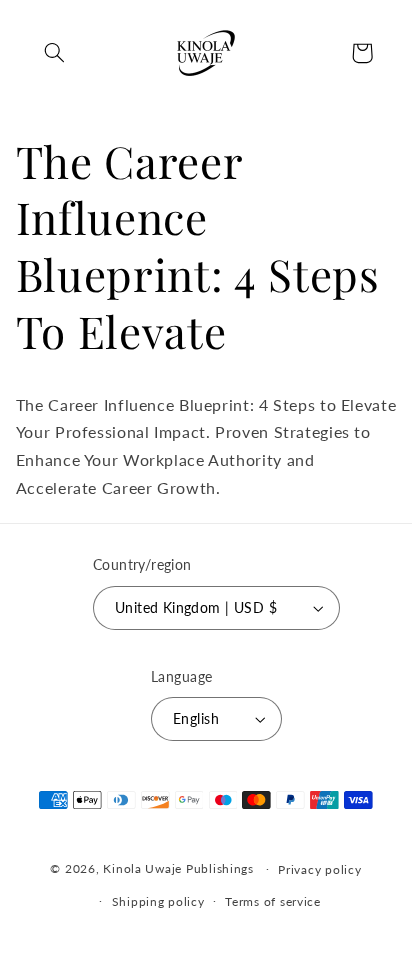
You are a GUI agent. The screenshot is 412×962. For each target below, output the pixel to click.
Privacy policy (319, 869)
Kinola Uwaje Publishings (178, 868)
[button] (55, 53)
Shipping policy (158, 901)
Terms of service (273, 901)
